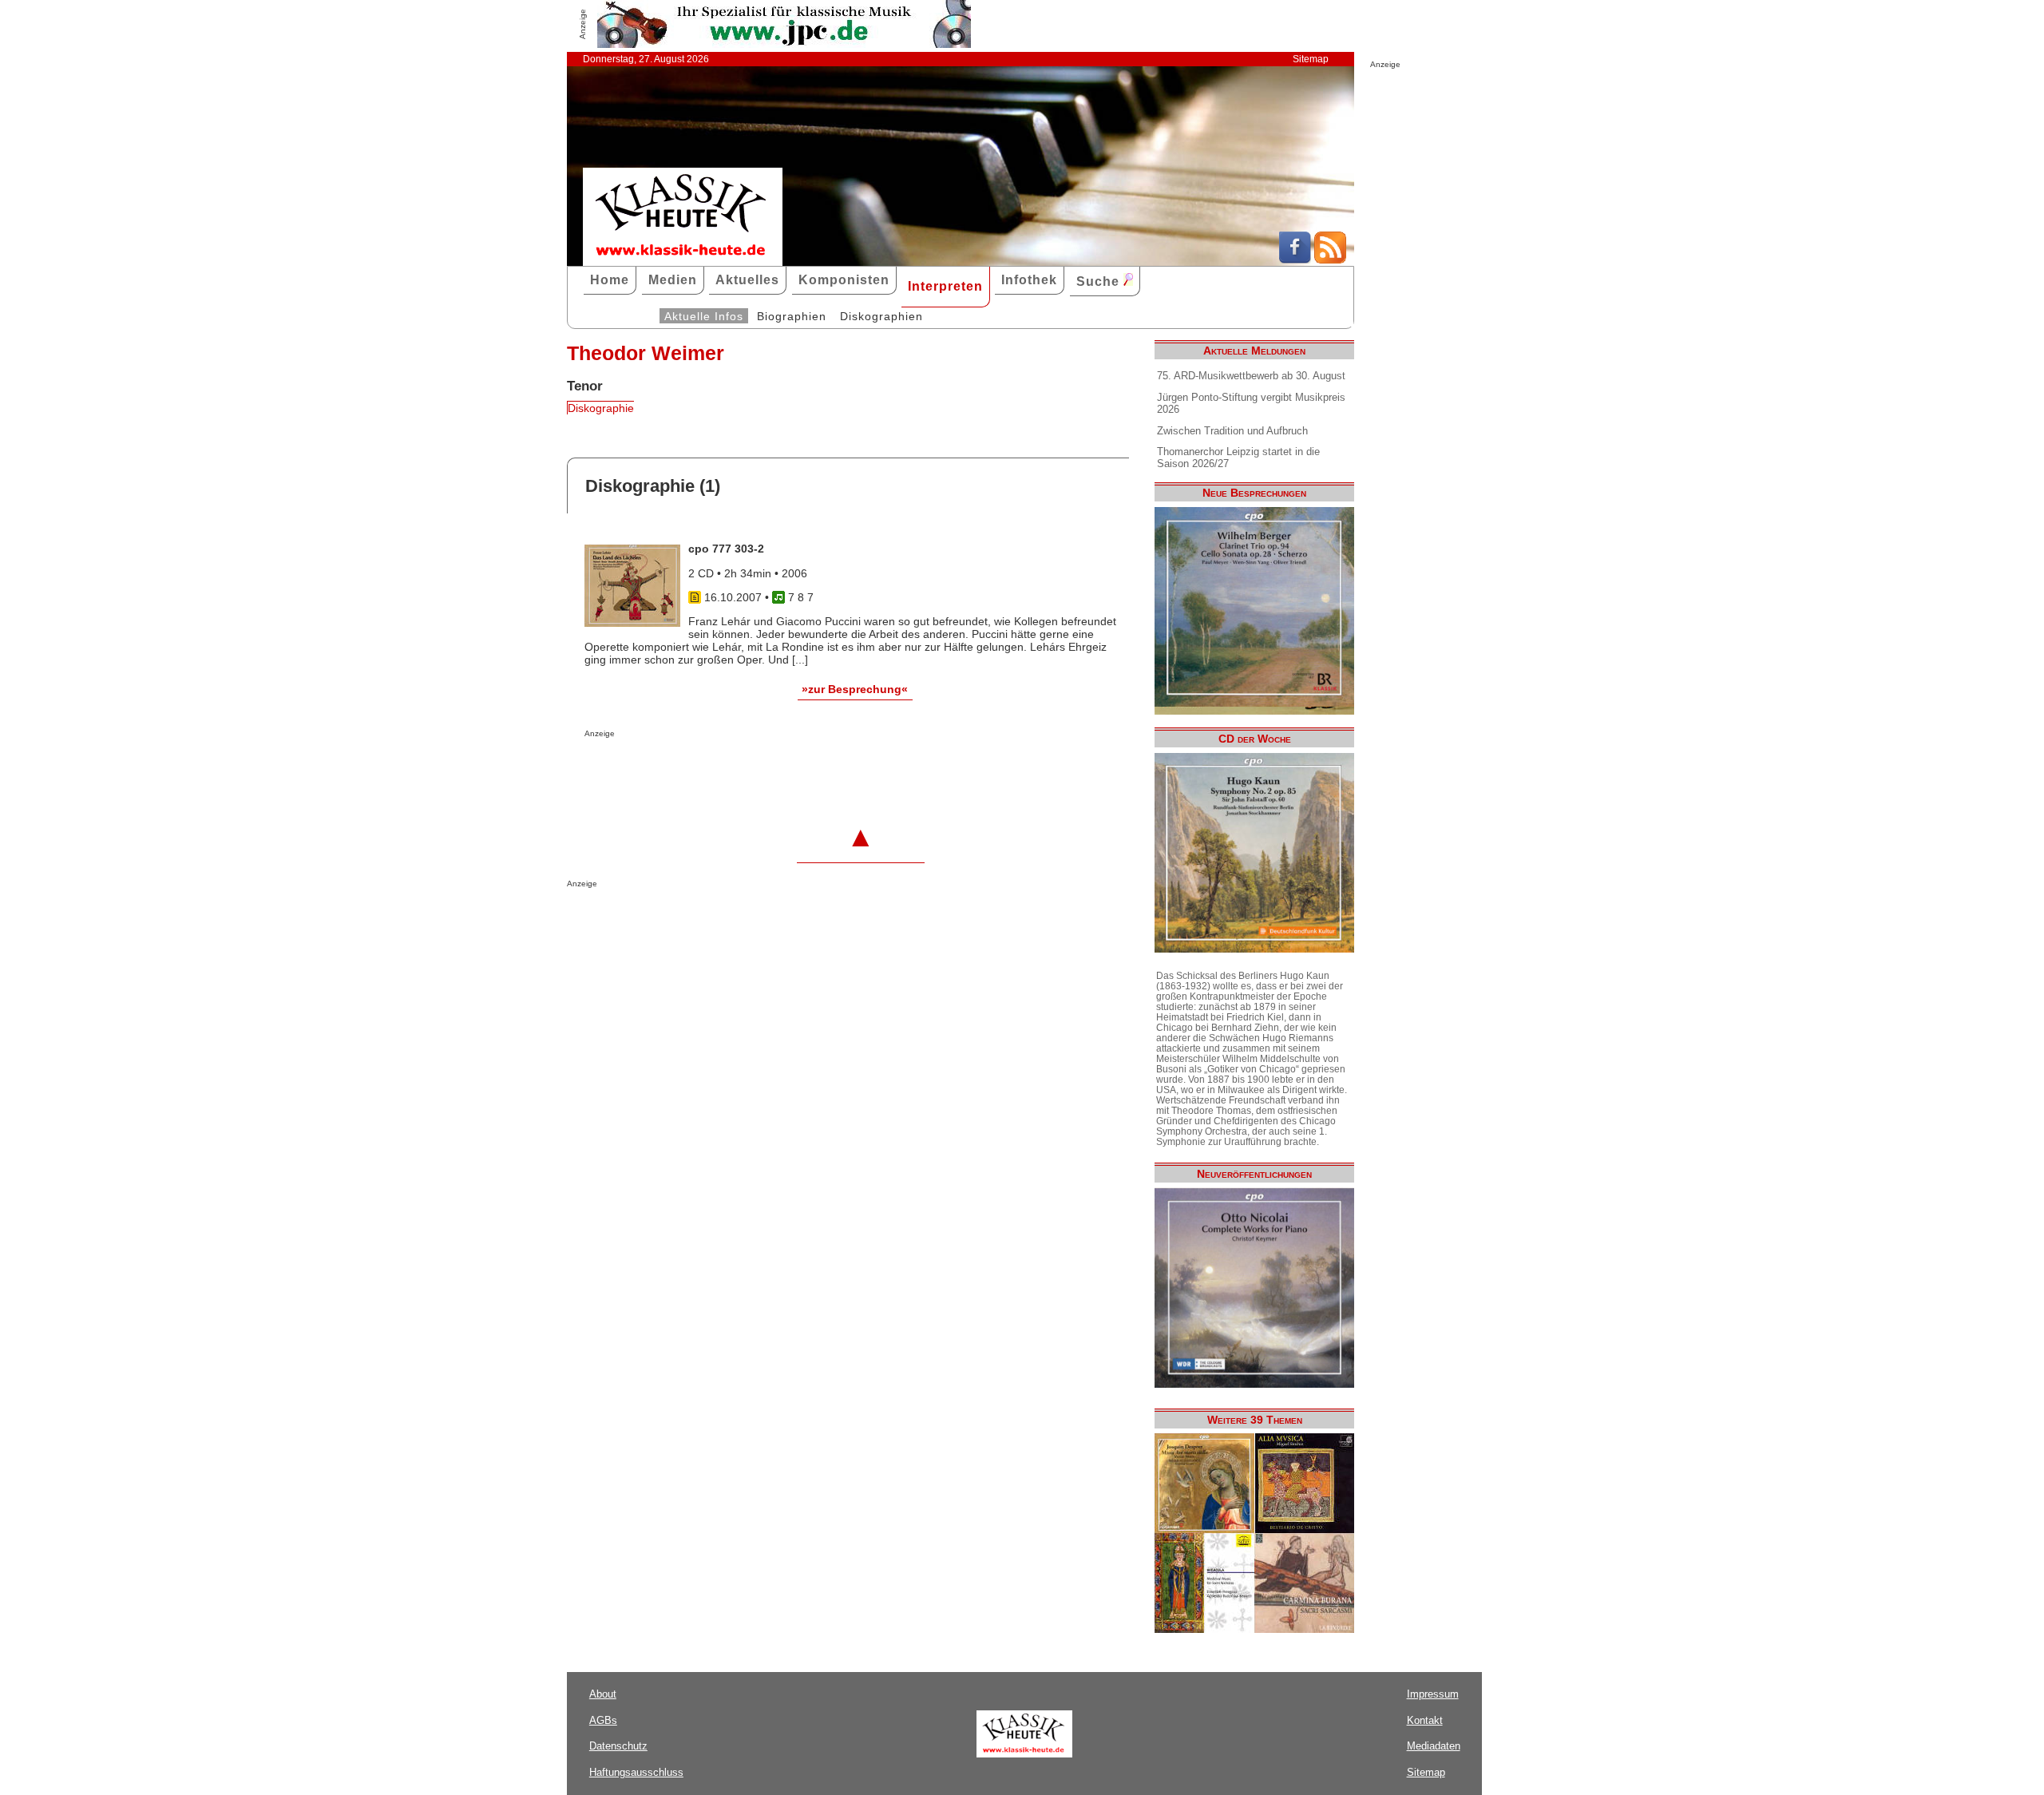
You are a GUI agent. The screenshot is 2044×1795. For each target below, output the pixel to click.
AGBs (603, 1720)
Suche (1100, 281)
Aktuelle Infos (704, 316)
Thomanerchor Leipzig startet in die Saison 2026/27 (1238, 458)
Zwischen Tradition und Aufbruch (1232, 431)
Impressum (1433, 1694)
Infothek (1029, 280)
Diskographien (881, 316)
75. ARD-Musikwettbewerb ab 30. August (1251, 376)
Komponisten (844, 280)
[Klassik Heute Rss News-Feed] (1330, 260)
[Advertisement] (771, 770)
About (603, 1694)
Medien (673, 280)
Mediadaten (1434, 1746)
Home (610, 280)
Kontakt (1425, 1720)
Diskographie (601, 408)
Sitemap (1311, 59)
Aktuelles (747, 280)
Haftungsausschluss (636, 1772)
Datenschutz (618, 1746)
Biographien (792, 316)
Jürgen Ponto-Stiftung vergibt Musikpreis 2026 (1251, 403)
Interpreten (945, 286)
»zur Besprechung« (855, 689)
